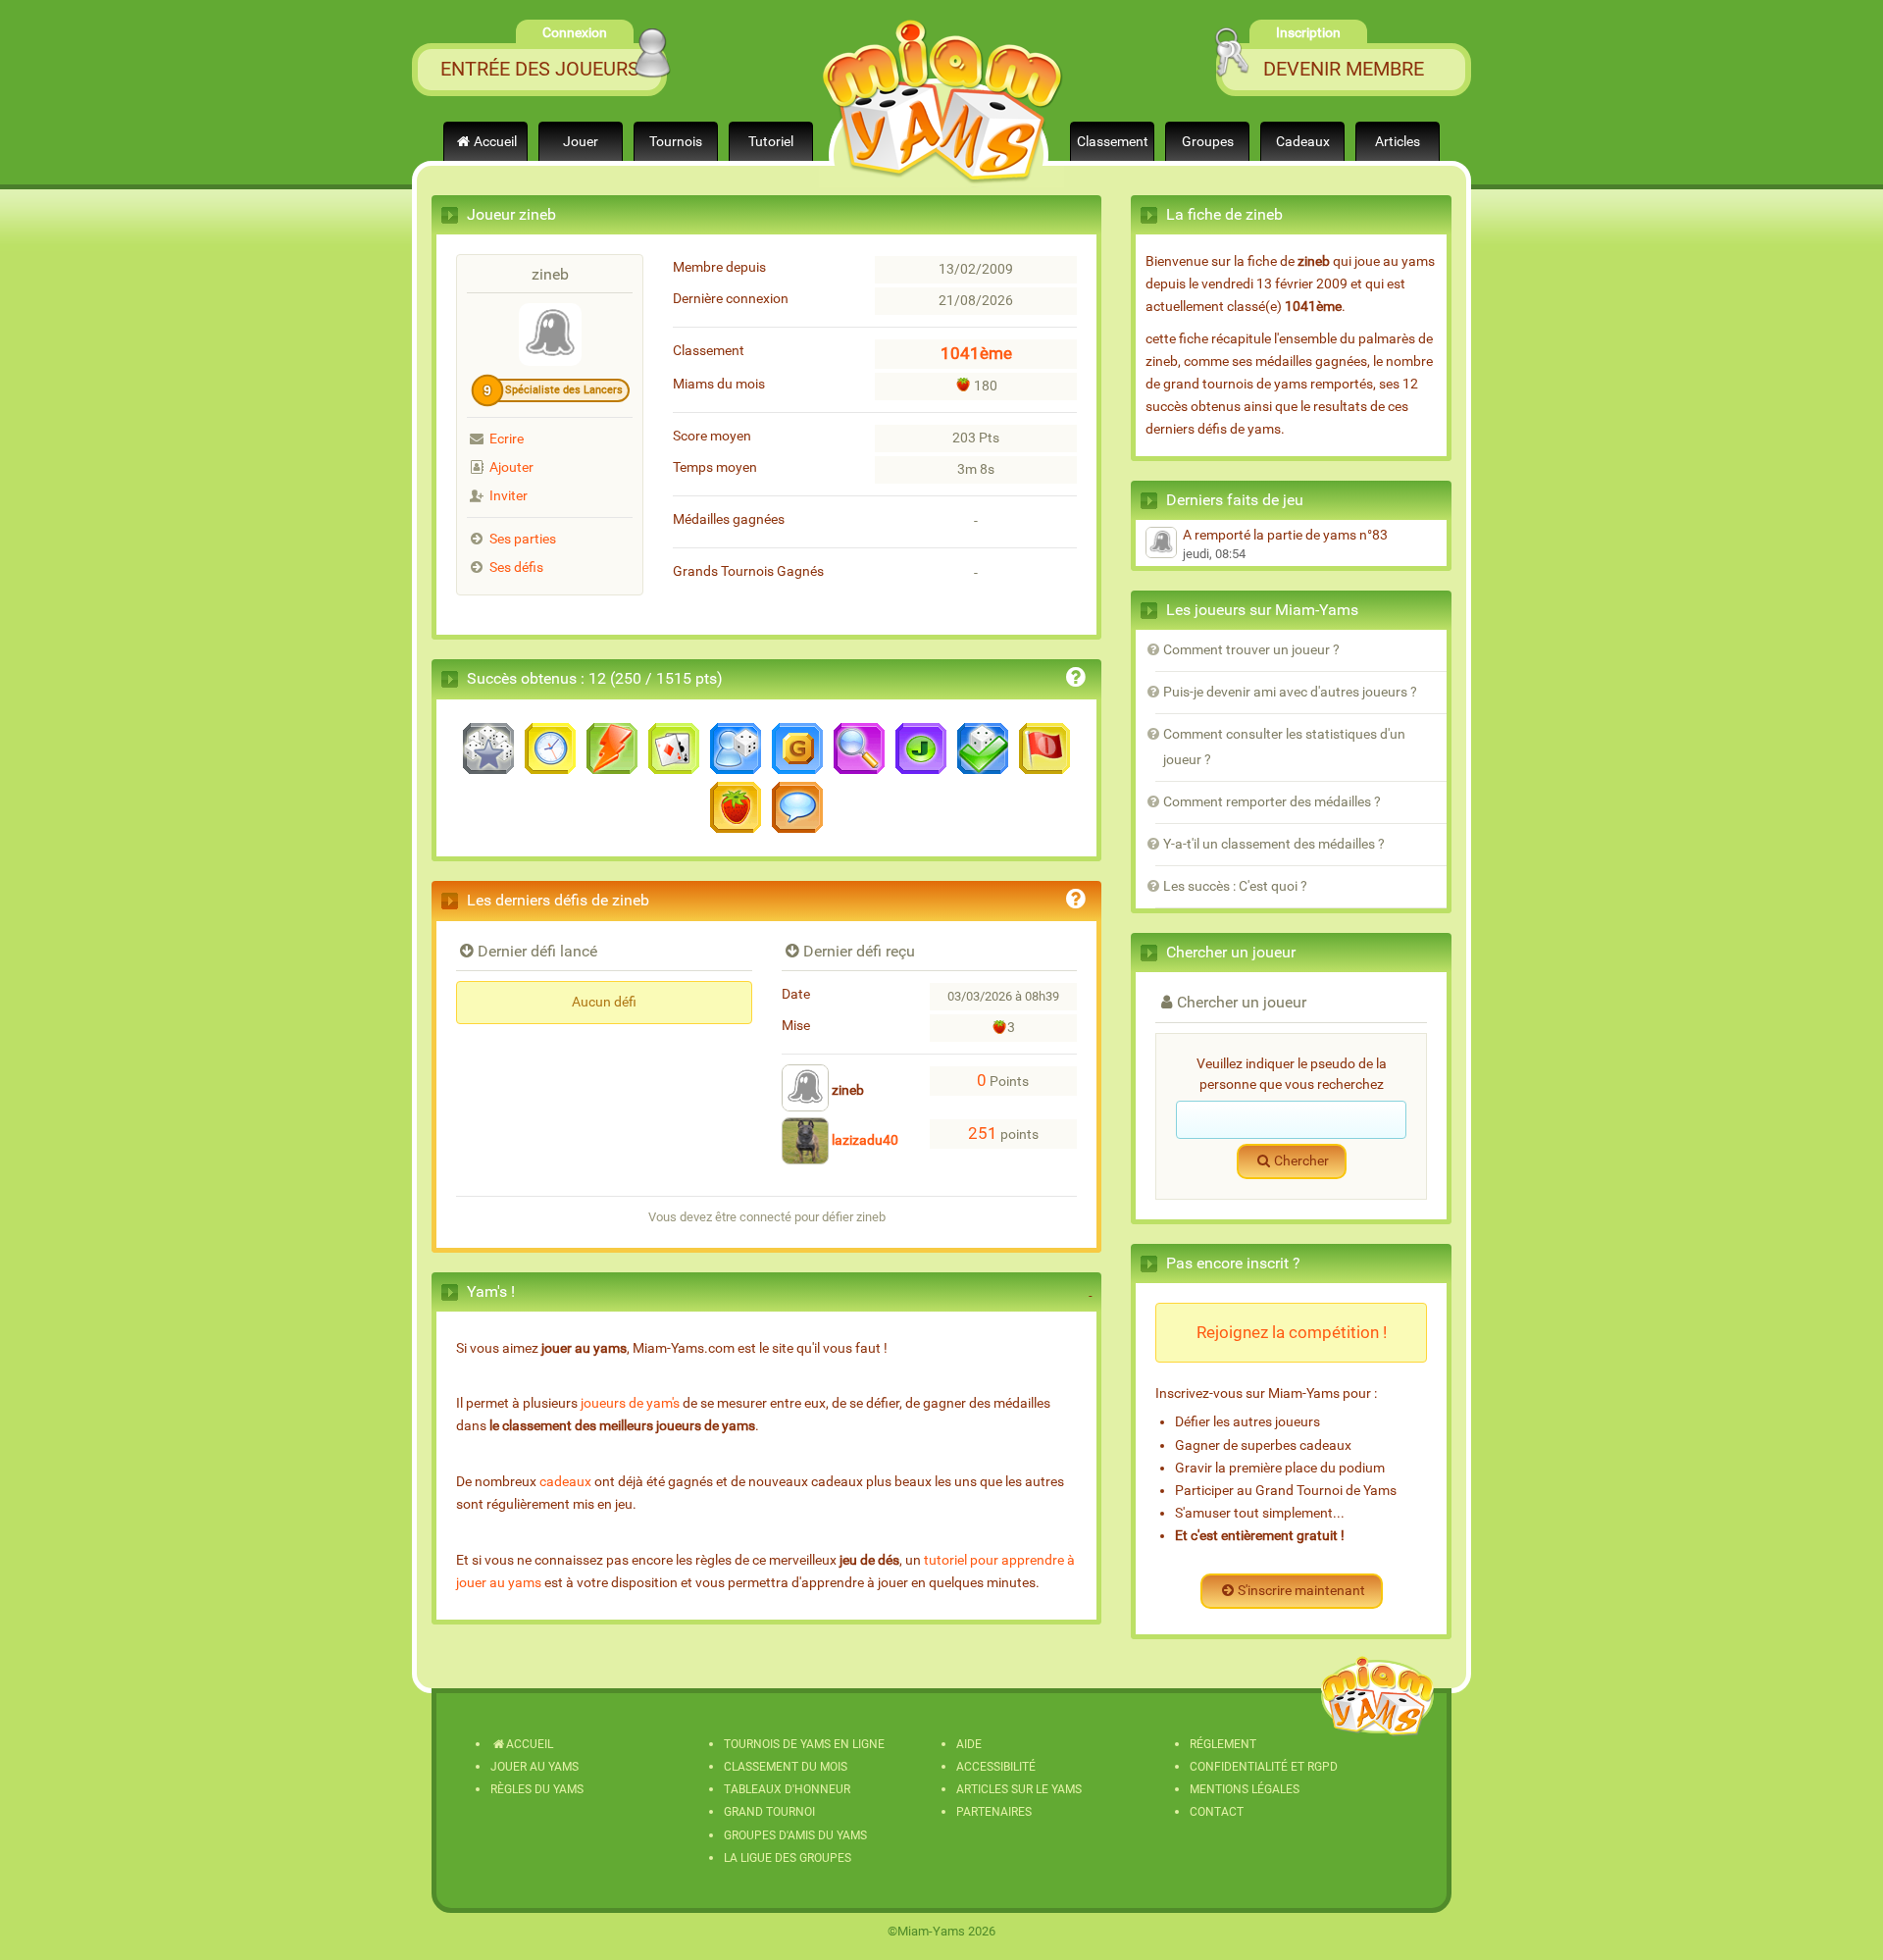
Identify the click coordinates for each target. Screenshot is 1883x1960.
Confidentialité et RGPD (1264, 1767)
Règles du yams (537, 1789)
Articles (1398, 142)
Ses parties (523, 539)
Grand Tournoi (769, 1812)
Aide (969, 1744)
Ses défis (516, 567)
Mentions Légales (1245, 1789)
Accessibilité (996, 1767)
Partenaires (994, 1812)
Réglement (1223, 1744)
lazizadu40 (864, 1140)
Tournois (676, 142)
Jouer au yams (534, 1767)
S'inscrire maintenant (1301, 1591)
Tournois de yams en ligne (804, 1744)
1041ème (976, 353)
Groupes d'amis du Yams (795, 1835)
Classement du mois (786, 1767)
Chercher (1301, 1161)
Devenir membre (1344, 69)
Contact (1217, 1812)
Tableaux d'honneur (787, 1789)
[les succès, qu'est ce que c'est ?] (1076, 680)
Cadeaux (1303, 142)
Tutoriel (771, 142)
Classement (1113, 142)
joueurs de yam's (630, 1403)
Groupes (1208, 142)
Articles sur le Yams (1019, 1789)
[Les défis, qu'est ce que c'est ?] (1076, 902)
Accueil (495, 142)
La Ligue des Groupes (788, 1858)
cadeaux (565, 1482)
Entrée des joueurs (540, 69)
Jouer (581, 142)
